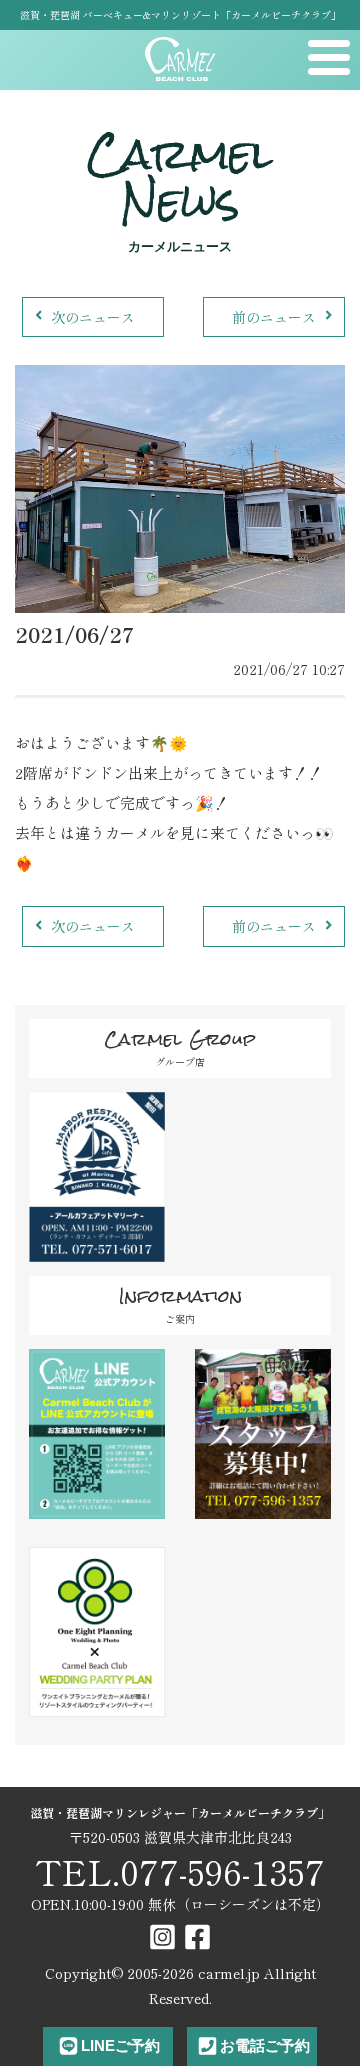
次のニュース (93, 317)
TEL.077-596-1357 (180, 1871)
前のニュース (274, 317)
